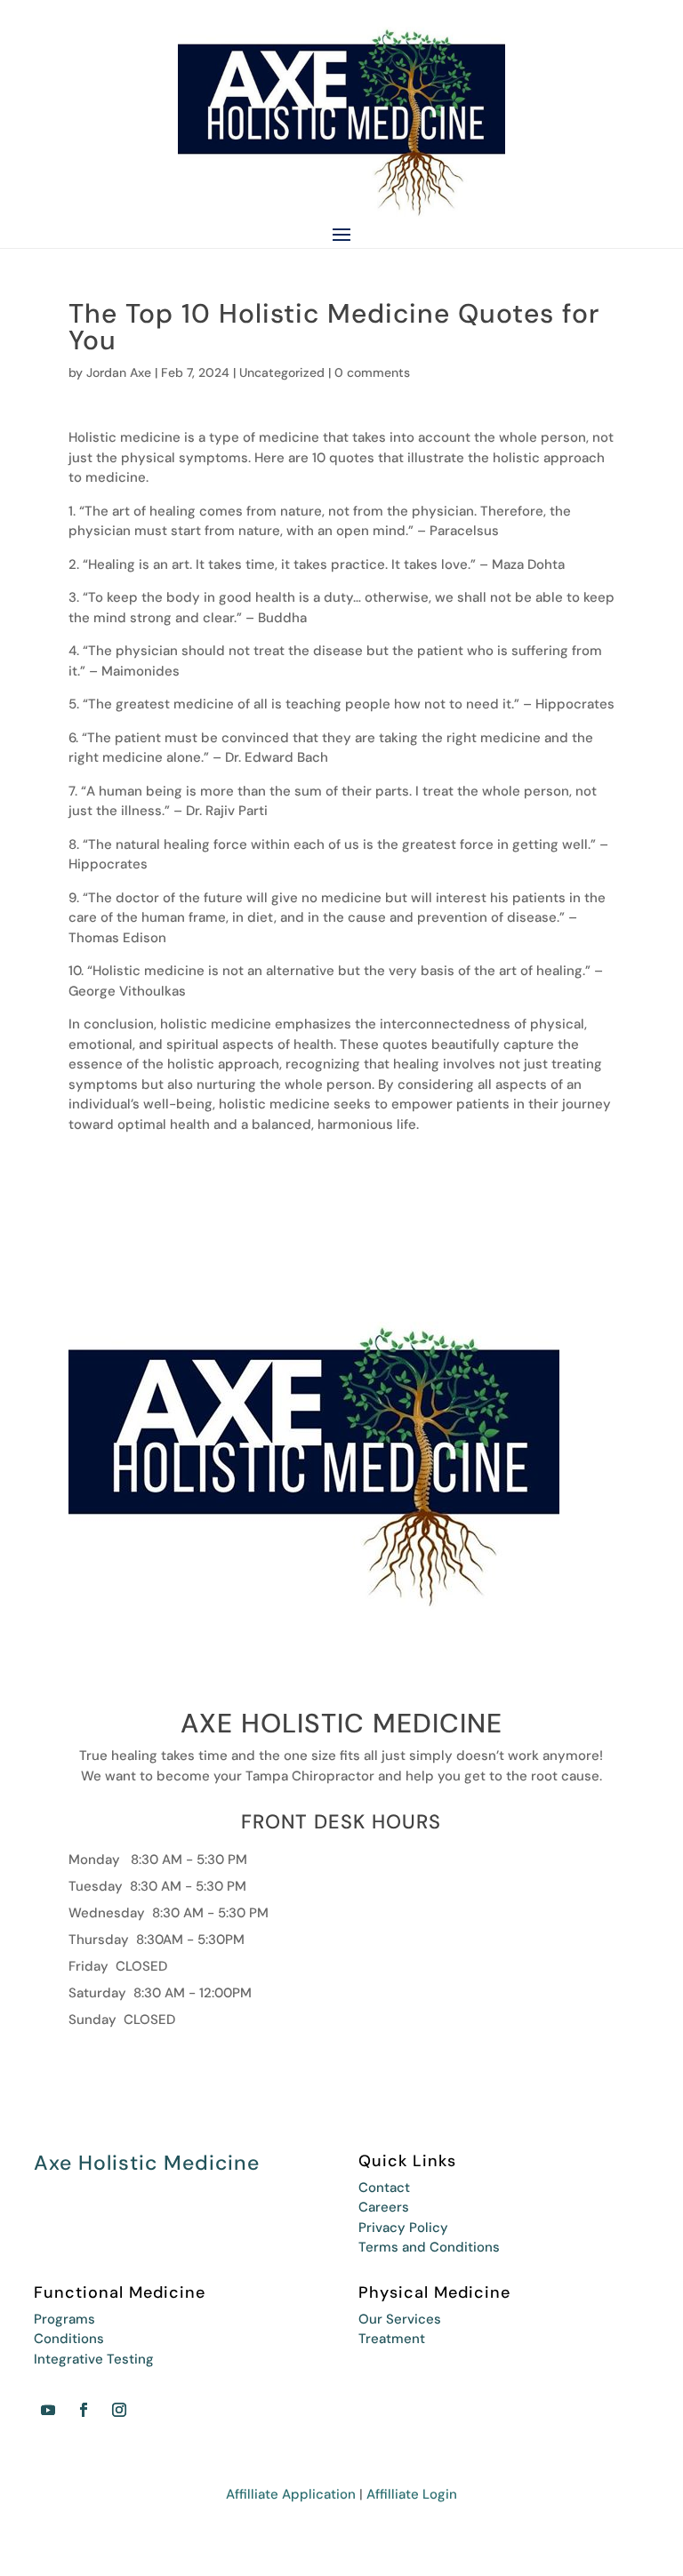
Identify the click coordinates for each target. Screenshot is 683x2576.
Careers (384, 2207)
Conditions (69, 2339)
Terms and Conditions (429, 2247)
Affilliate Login (412, 2494)
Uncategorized (282, 372)
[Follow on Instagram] (119, 2410)
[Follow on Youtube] (48, 2410)
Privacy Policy (403, 2228)
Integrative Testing (94, 2359)
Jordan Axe (119, 372)
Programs (64, 2319)
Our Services (400, 2319)
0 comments (372, 372)
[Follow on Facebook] (84, 2410)
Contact (384, 2188)
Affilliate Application (291, 2494)
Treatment (392, 2339)
